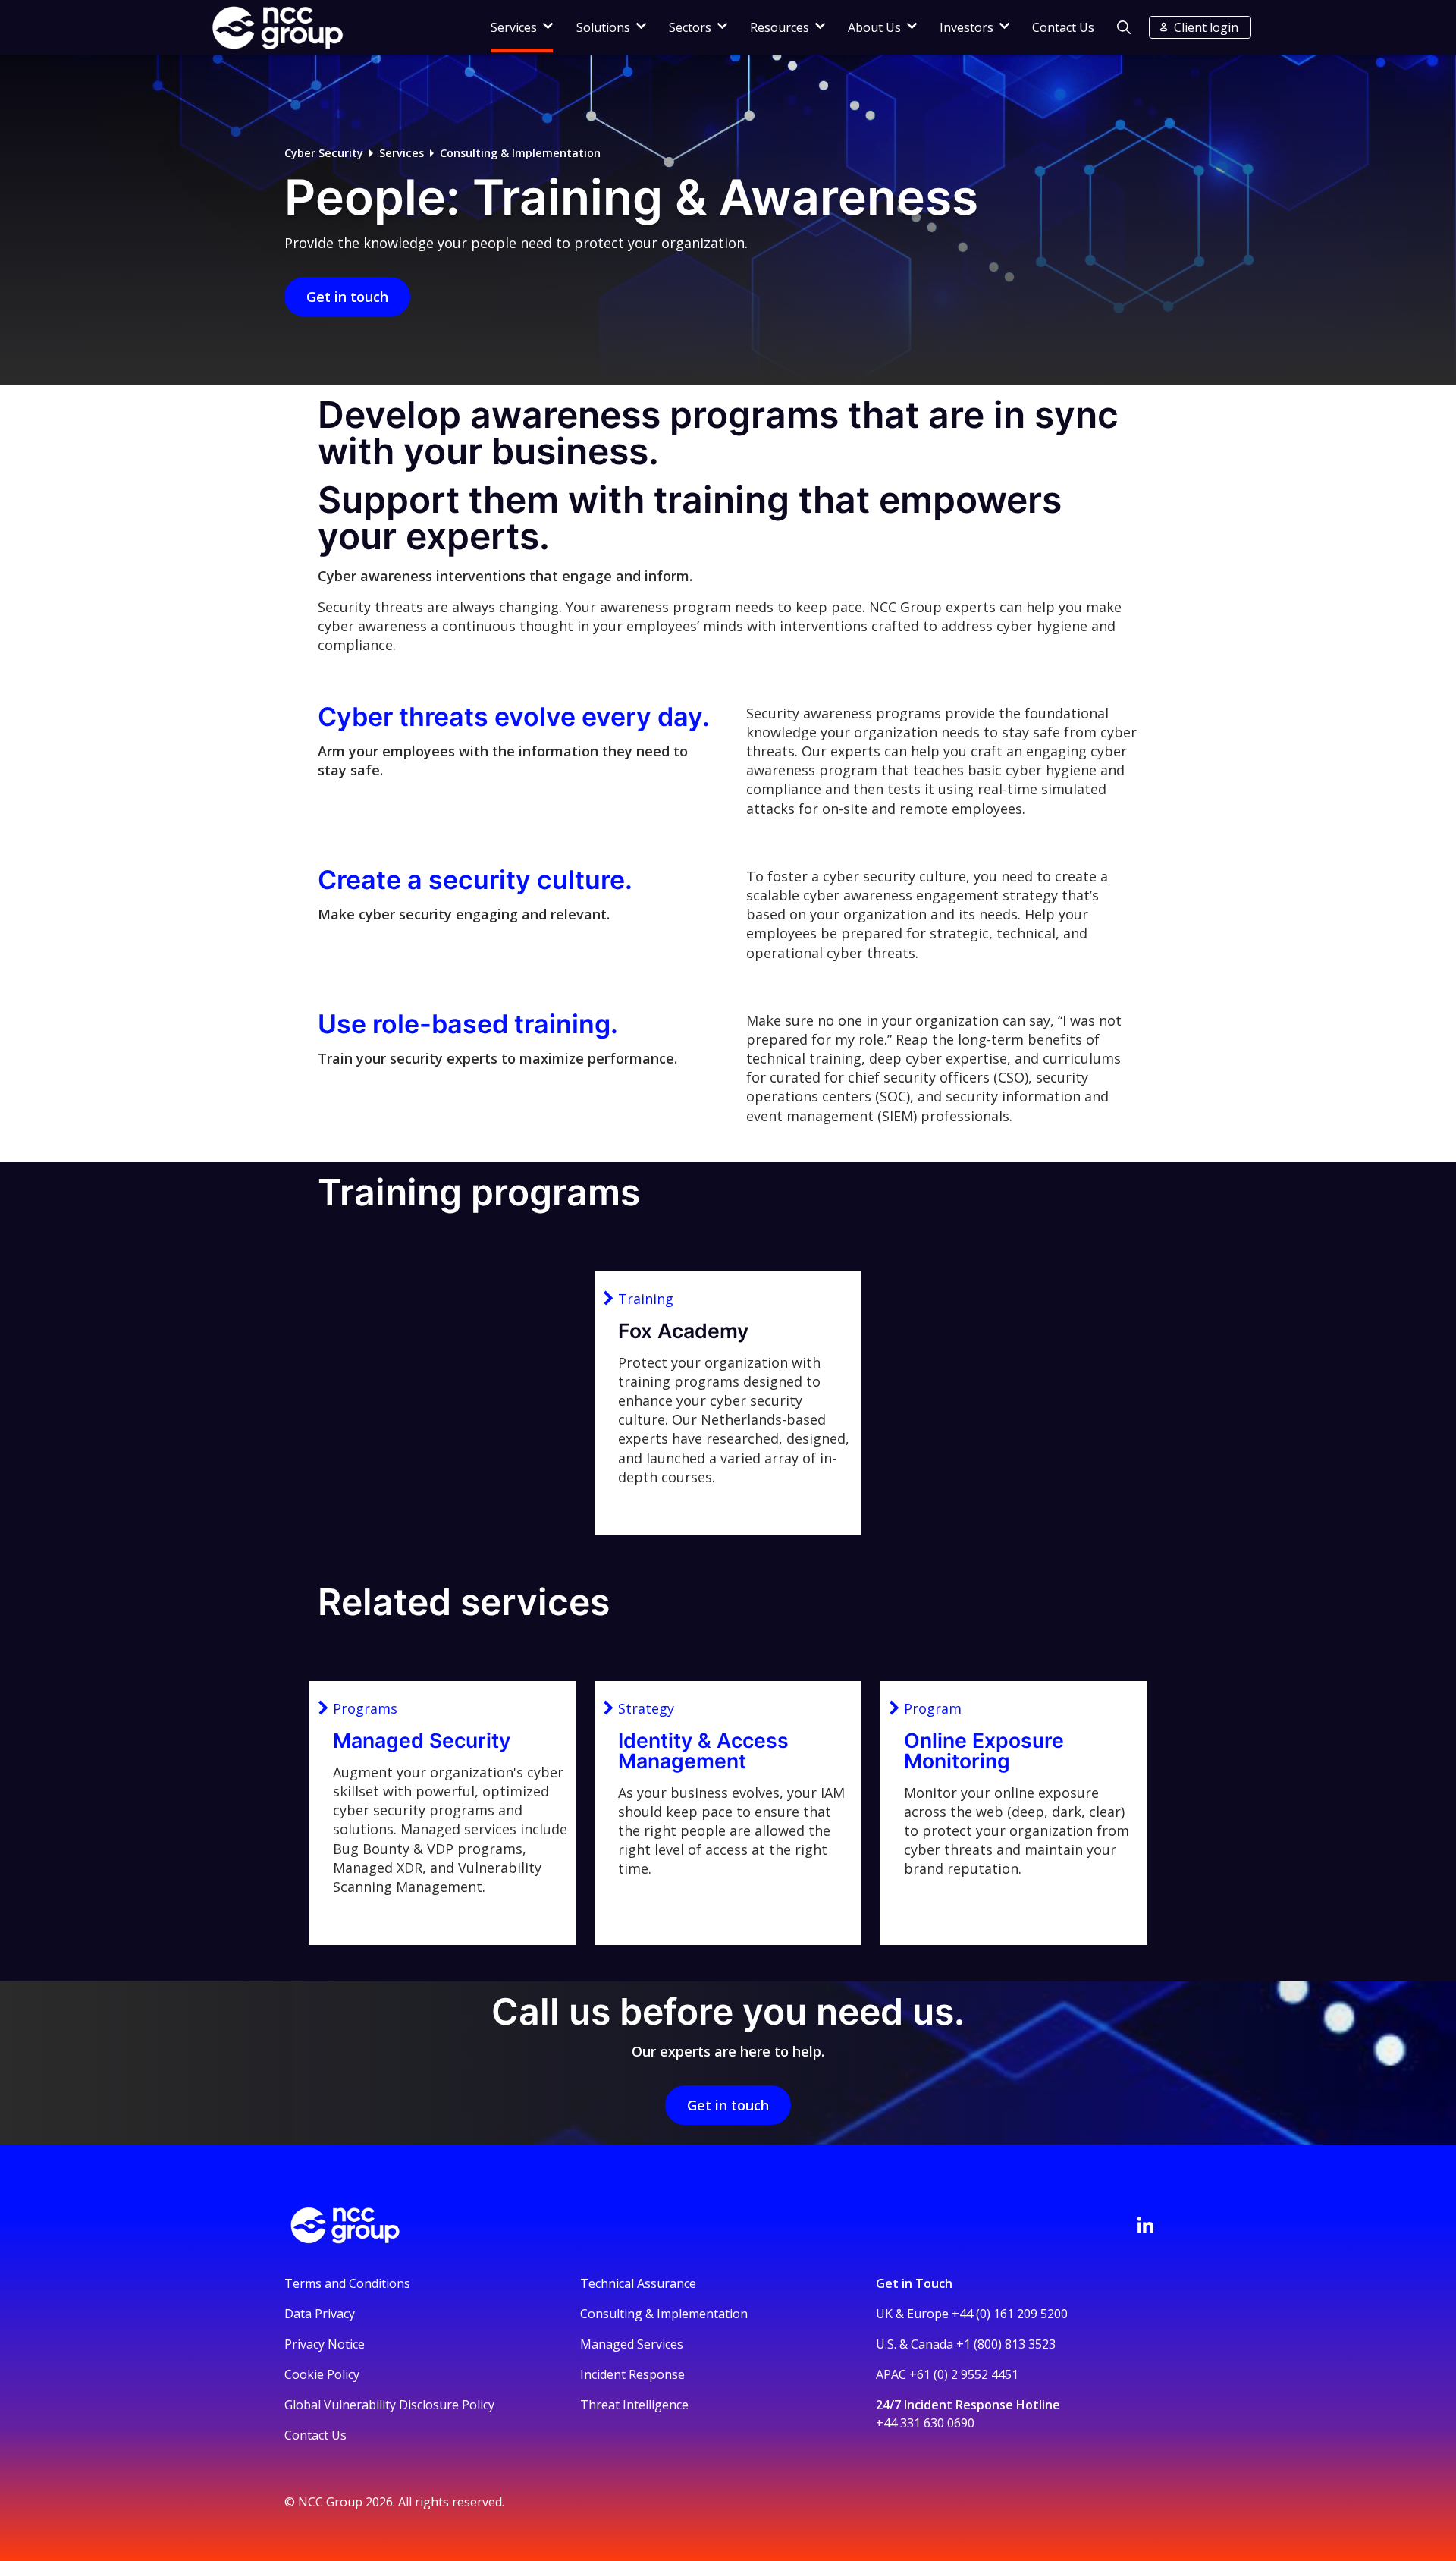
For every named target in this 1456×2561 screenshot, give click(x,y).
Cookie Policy (322, 2374)
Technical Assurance (638, 2283)
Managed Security (422, 1740)
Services (402, 153)
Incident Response (632, 2374)
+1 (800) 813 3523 (1006, 2344)
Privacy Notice (325, 2344)
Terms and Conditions (347, 2283)
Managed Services (632, 2344)
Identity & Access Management (703, 1750)
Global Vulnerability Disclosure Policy (389, 2405)
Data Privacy (320, 2314)
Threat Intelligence (634, 2405)
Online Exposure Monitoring (984, 1750)
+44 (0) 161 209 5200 (1010, 2314)
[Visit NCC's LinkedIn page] (1145, 2225)
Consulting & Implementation (520, 153)
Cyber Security (324, 153)
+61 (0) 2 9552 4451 (964, 2374)
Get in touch (347, 297)
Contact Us (1063, 27)
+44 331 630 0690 (925, 2423)
